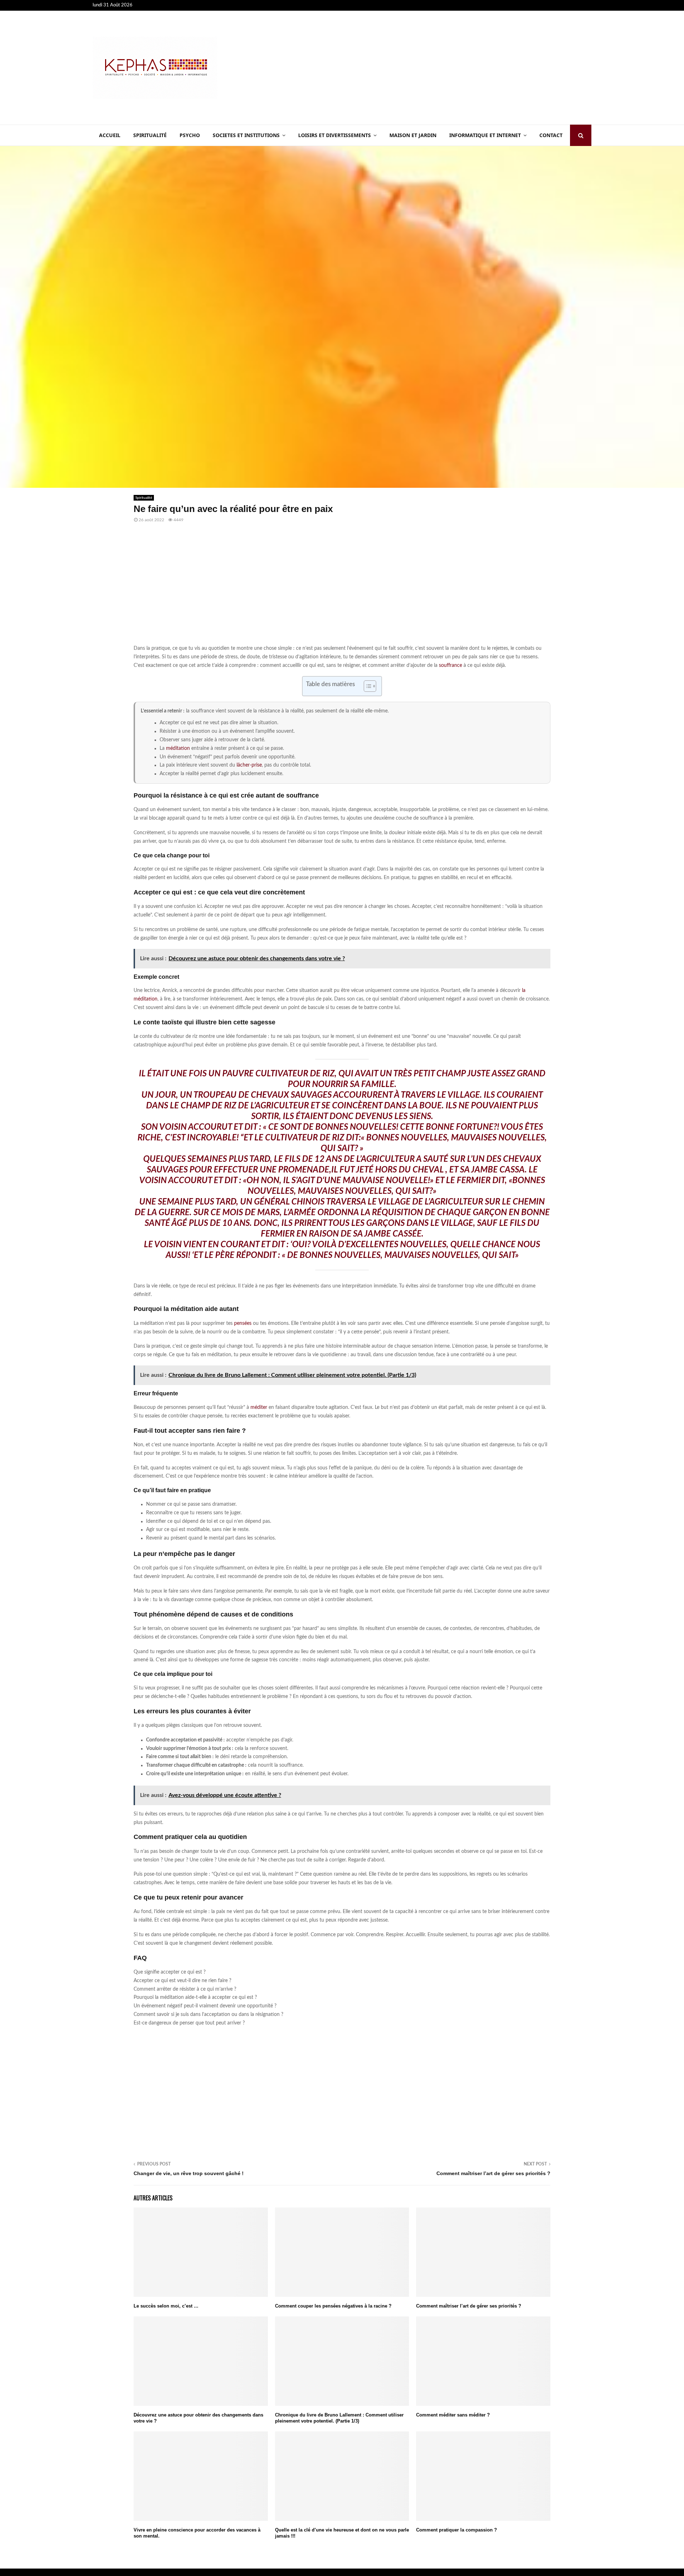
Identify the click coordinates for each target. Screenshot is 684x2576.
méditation (178, 748)
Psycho (190, 135)
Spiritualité (150, 135)
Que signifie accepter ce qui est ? (170, 1972)
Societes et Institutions (246, 135)
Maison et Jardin (413, 135)
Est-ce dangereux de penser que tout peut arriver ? (189, 2023)
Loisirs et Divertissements (335, 135)
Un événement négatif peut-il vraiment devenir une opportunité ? (205, 2006)
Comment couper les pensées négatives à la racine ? (333, 2306)
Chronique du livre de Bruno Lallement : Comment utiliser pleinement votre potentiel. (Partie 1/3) (339, 2418)
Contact (551, 135)
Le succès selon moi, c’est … (166, 2306)
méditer (259, 1407)
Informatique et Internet (485, 135)
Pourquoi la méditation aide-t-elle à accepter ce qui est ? (195, 1997)
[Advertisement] (462, 68)
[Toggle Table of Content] (366, 686)
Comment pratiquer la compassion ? (457, 2530)
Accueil (110, 135)
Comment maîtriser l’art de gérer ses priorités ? (493, 2173)
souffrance (450, 665)
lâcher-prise (249, 765)
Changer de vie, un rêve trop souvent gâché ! (189, 2173)
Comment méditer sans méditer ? (453, 2415)
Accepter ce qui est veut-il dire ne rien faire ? (182, 1981)
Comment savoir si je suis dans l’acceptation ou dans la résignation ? (208, 2015)
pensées (243, 1323)
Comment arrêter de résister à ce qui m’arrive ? (185, 1989)
